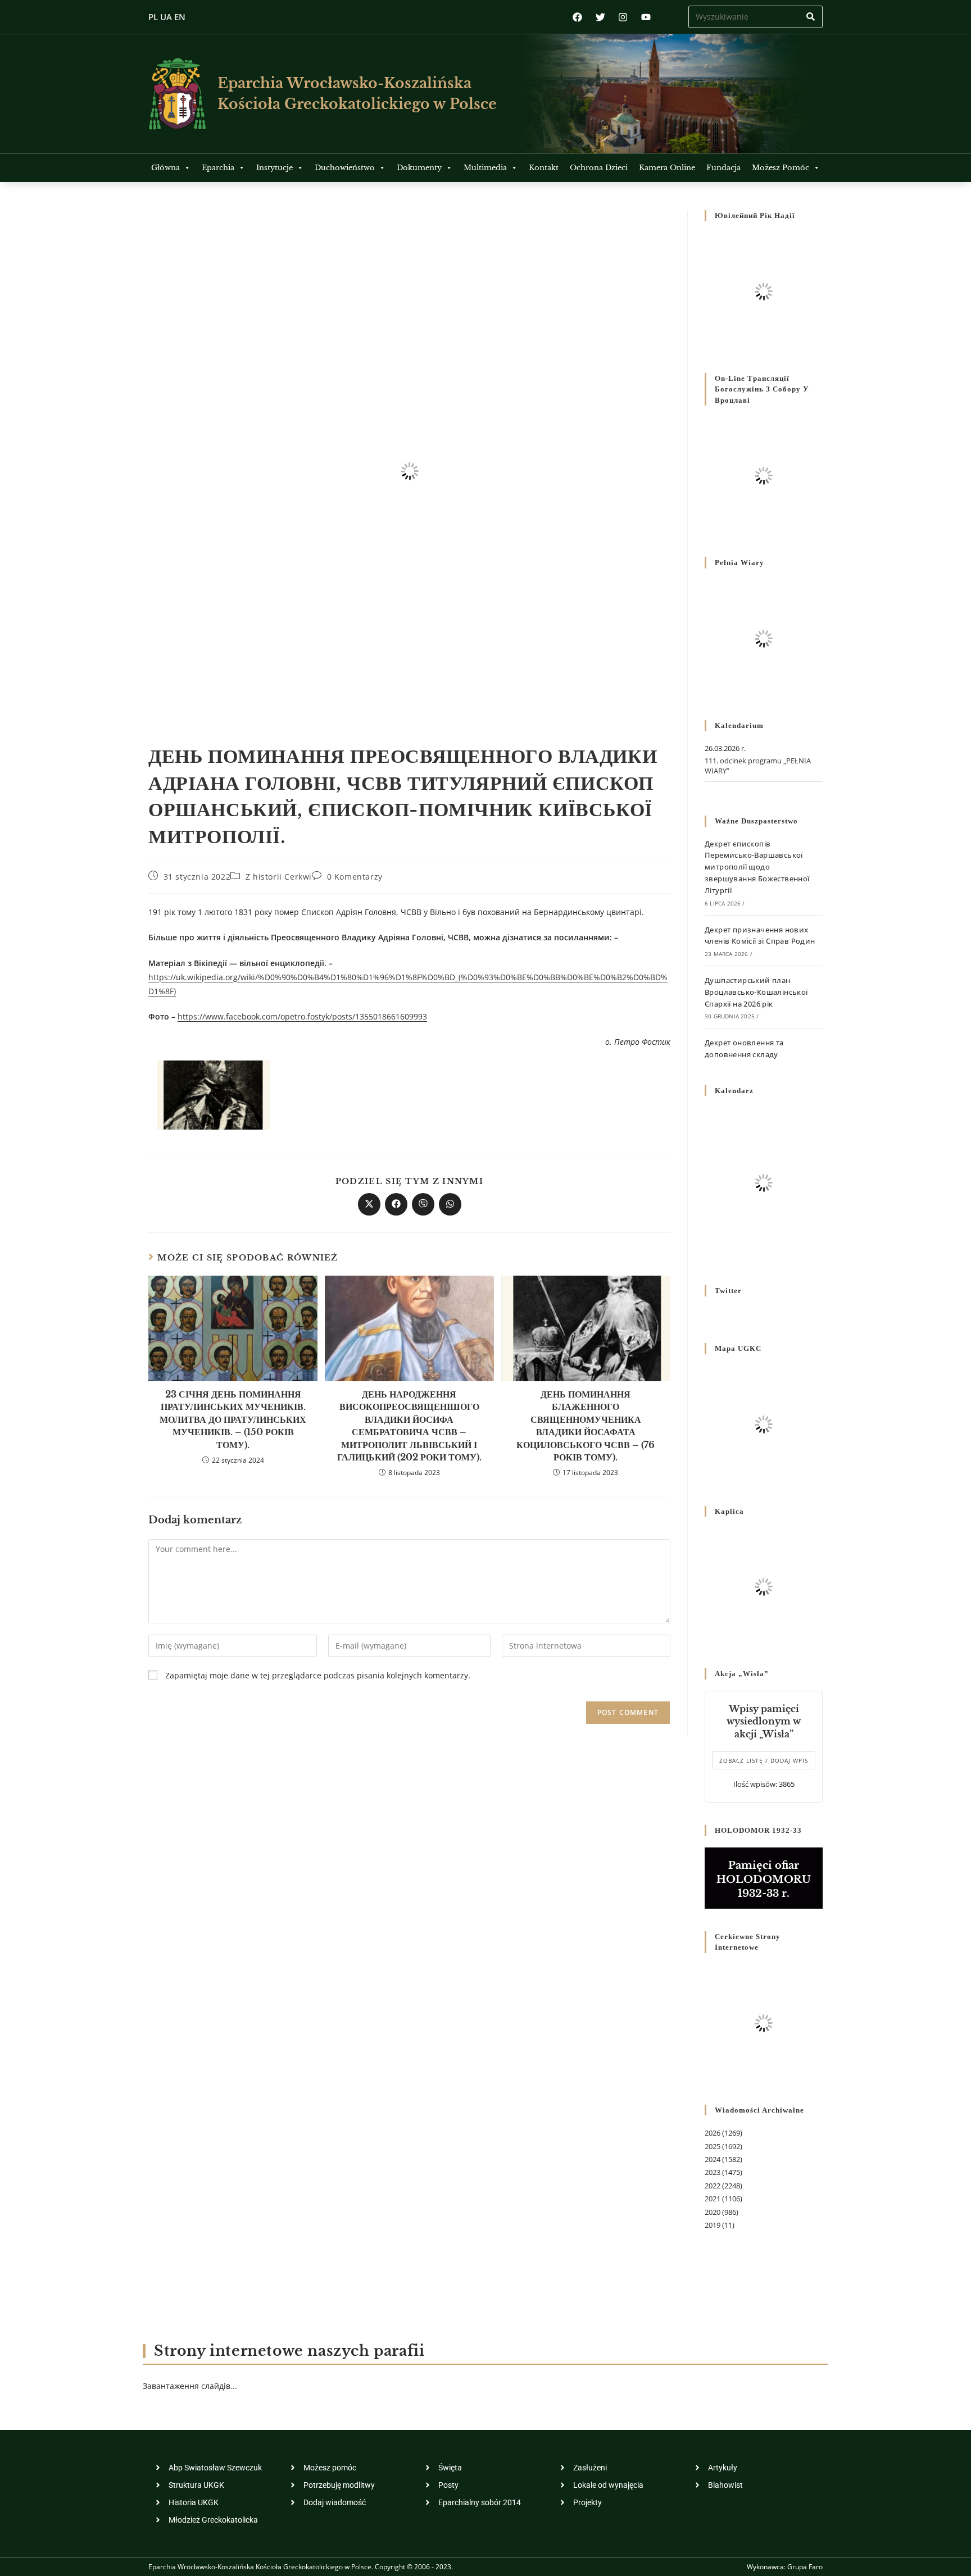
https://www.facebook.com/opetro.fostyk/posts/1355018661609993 (302, 1016)
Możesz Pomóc (781, 168)
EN (180, 17)
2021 (713, 2199)
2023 (713, 2172)
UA (166, 17)
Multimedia (485, 168)
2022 (713, 2186)
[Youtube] (646, 17)
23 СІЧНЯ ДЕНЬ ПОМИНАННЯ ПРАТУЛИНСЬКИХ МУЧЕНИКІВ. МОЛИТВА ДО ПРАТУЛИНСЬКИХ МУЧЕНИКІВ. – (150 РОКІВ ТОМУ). (233, 1419)
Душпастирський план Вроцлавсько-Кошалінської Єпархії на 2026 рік (756, 992)
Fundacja (723, 168)
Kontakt (544, 168)
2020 (713, 2212)
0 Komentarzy (355, 877)
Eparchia (218, 168)
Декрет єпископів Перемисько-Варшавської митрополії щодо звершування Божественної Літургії (757, 867)
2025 (713, 2146)
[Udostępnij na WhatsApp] (450, 1204)
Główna (165, 168)
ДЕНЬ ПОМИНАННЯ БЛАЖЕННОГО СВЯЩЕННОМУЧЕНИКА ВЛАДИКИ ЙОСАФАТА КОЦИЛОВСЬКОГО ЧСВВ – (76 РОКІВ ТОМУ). (586, 1426)
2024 (713, 2159)
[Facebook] (577, 17)
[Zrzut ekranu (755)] (214, 1094)
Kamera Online (667, 168)
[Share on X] (369, 1204)
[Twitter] (600, 17)
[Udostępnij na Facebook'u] (396, 1204)
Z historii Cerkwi (279, 877)
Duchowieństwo (345, 168)
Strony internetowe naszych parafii (289, 2351)
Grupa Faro (805, 2567)
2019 (713, 2225)
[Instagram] (623, 17)
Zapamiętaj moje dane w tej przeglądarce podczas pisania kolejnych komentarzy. (318, 1675)
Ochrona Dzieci (599, 168)
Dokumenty (419, 168)
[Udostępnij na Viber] (423, 1204)
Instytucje (274, 168)
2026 (713, 2133)
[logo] (177, 94)
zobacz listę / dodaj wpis (764, 1760)
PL (153, 17)
